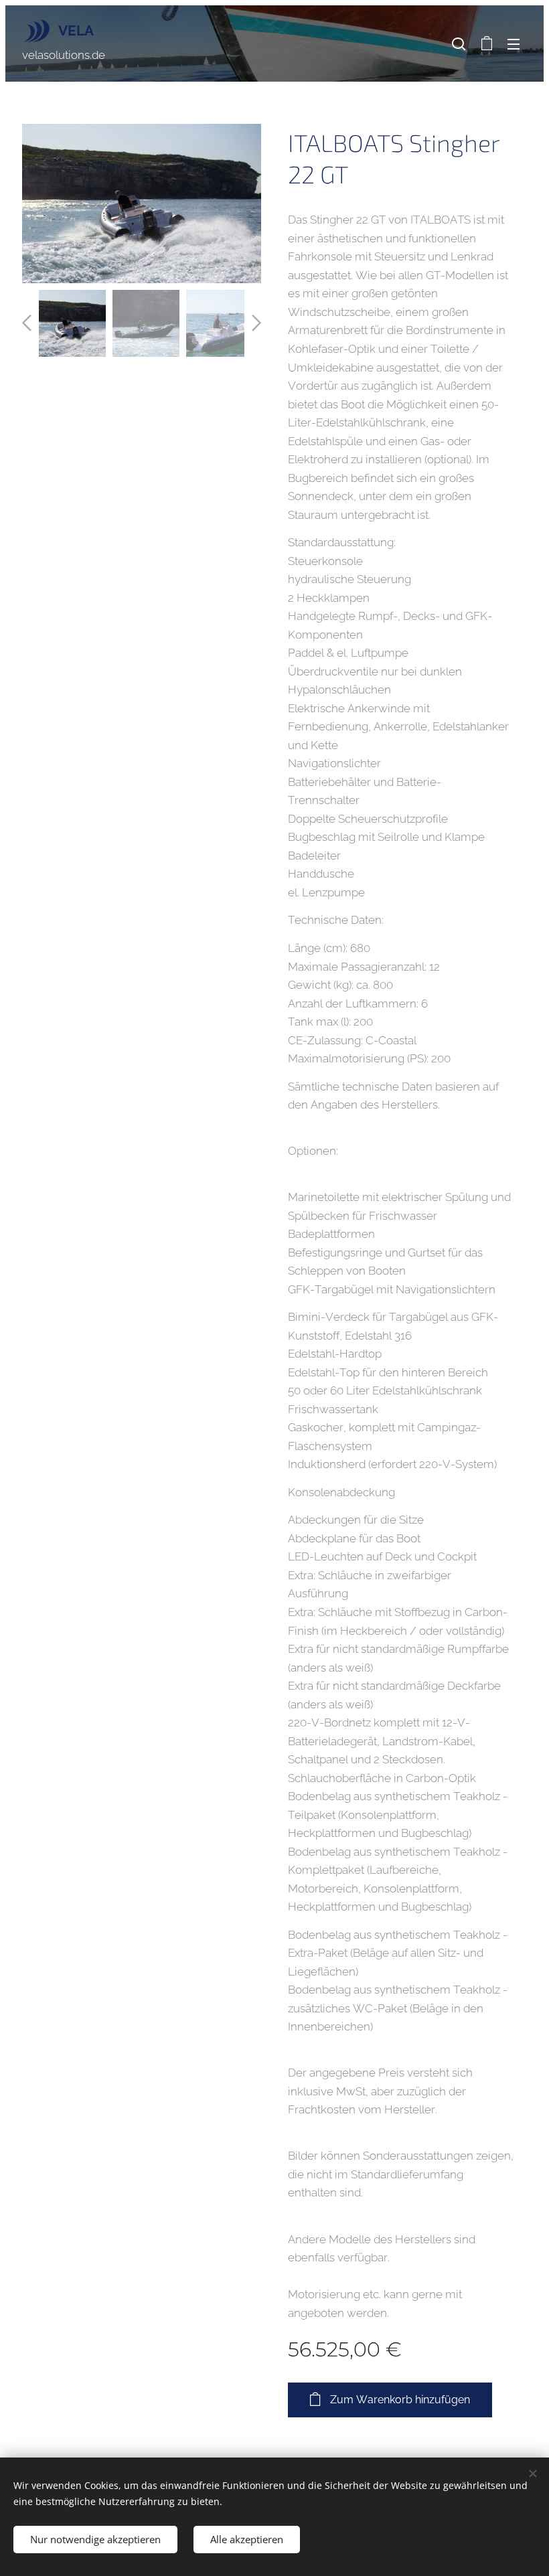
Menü (514, 44)
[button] (459, 44)
